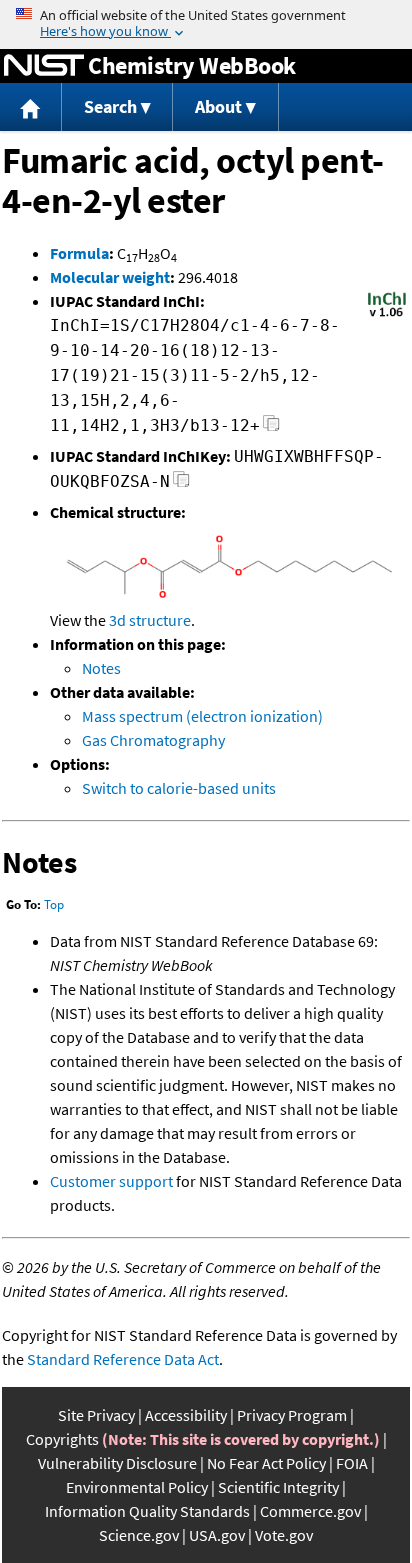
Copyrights (62, 1439)
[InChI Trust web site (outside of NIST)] (387, 315)
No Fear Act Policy (266, 1463)
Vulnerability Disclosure (117, 1463)
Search (110, 106)
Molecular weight (110, 277)
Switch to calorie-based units (179, 788)
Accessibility (186, 1415)
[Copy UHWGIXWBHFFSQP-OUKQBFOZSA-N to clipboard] (181, 484)
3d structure (150, 620)
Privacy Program (292, 1415)
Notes (101, 668)
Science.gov (139, 1535)
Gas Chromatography (153, 740)
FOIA (352, 1463)
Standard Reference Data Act (123, 1359)
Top (54, 904)
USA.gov (217, 1535)
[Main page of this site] (31, 107)
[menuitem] (31, 107)
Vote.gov (284, 1535)
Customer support (111, 1181)
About (218, 106)
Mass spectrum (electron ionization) (202, 716)
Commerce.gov (310, 1511)
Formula (79, 253)
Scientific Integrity (278, 1487)
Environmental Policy (137, 1487)
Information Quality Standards (147, 1511)
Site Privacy (96, 1415)
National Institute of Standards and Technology (44, 66)
